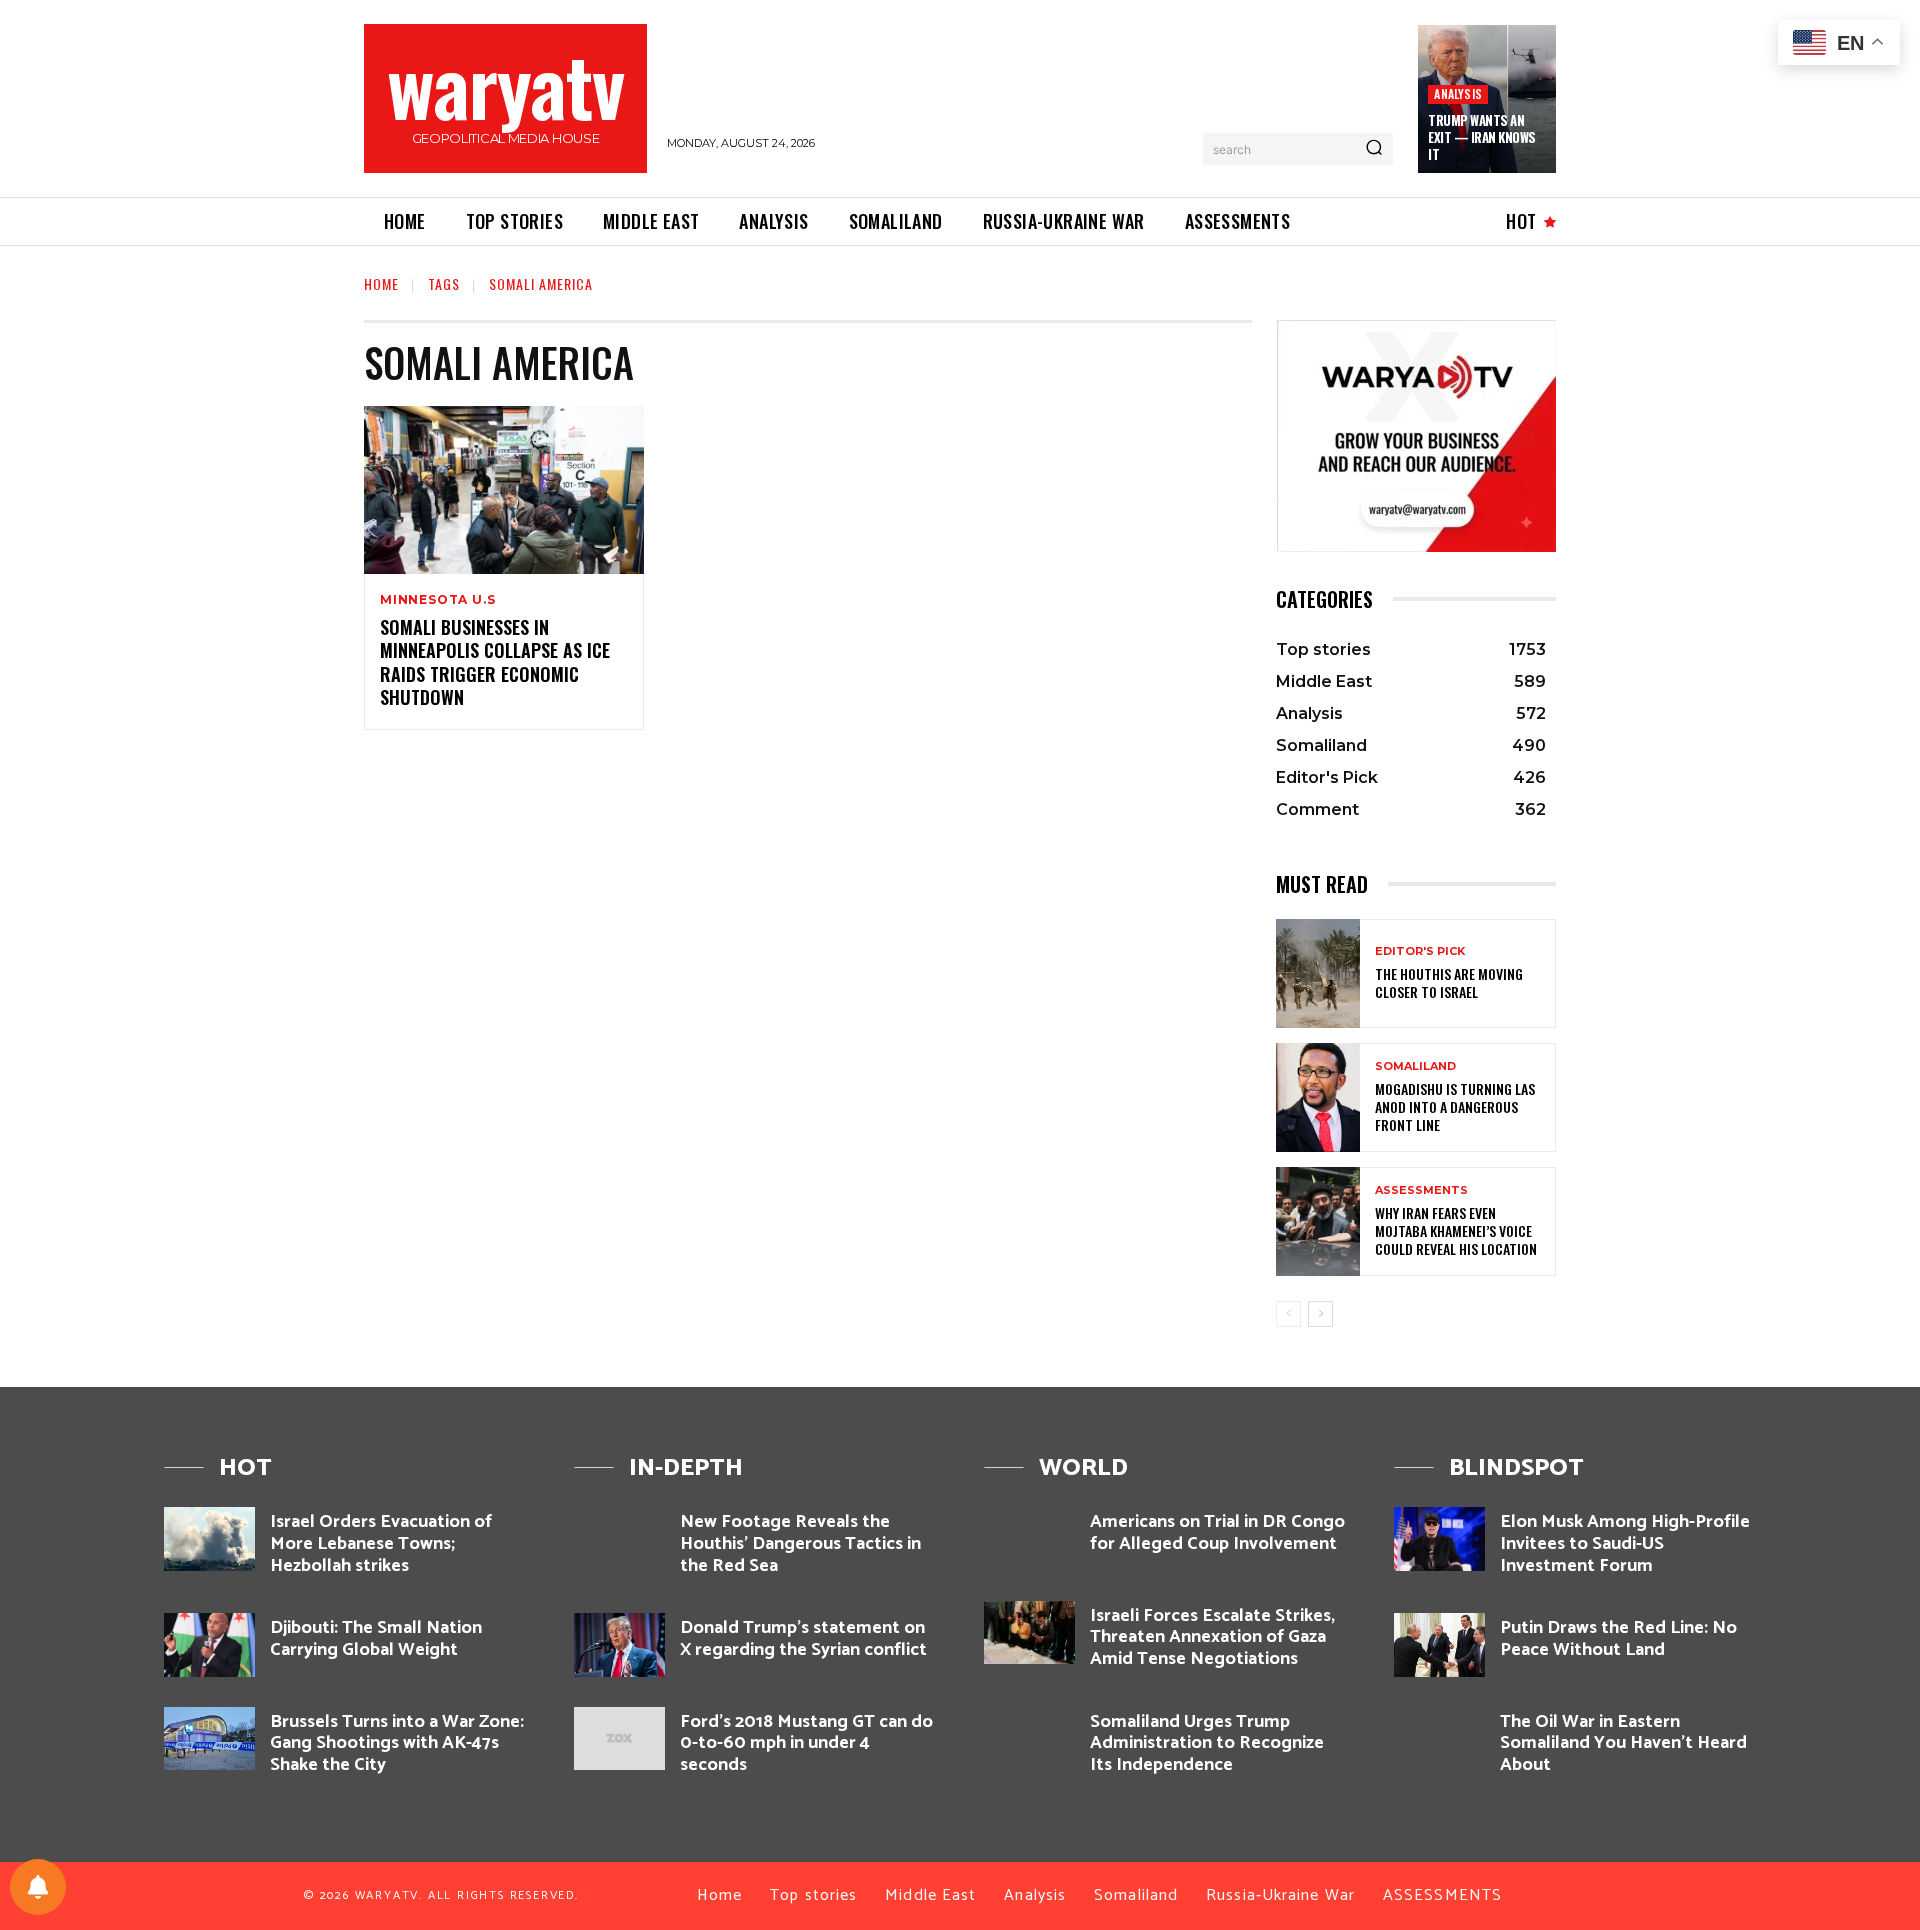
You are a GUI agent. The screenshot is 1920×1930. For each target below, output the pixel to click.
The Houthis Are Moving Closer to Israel (1449, 982)
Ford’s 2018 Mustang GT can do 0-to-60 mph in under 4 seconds (806, 1743)
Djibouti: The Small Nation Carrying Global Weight (376, 1639)
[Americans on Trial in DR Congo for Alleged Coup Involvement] (1029, 1538)
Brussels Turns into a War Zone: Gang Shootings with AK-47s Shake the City (397, 1743)
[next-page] (1320, 1314)
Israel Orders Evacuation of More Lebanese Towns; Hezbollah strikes (381, 1543)
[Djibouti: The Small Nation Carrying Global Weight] (209, 1644)
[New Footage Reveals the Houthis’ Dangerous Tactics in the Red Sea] (619, 1538)
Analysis (1458, 93)
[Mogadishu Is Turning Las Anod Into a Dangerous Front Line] (1318, 1097)
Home (381, 283)
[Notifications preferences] (38, 1887)
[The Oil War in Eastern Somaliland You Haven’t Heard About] (1439, 1738)
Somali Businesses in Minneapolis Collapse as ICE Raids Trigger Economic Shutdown (495, 662)
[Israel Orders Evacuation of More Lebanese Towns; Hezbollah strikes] (209, 1538)
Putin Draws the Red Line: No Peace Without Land (1618, 1639)
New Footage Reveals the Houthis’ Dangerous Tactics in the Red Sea (800, 1543)
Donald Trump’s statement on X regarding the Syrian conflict (803, 1639)
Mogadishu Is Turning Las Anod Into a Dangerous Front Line (1455, 1106)
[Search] (1374, 149)
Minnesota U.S (437, 600)
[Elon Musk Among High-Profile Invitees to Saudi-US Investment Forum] (1439, 1538)
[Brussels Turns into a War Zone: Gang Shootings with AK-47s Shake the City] (209, 1738)
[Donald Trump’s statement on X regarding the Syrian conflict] (619, 1644)
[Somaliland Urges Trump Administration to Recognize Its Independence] (1029, 1738)
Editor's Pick (1420, 951)
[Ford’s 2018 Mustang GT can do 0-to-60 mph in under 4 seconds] (619, 1738)
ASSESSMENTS (1421, 1190)
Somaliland (1415, 1066)
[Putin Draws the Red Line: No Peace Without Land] (1439, 1644)
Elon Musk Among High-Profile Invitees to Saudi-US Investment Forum (1625, 1543)
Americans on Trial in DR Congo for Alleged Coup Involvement (1217, 1533)
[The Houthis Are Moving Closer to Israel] (1318, 973)
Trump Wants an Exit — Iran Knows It (1482, 137)
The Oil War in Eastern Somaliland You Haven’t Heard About (1623, 1743)
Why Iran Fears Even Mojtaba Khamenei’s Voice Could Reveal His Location (1456, 1230)
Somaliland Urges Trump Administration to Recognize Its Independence (1207, 1743)
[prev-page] (1288, 1314)
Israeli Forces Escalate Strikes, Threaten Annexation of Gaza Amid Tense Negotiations (1212, 1637)
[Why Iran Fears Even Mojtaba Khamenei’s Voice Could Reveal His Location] (1318, 1221)
